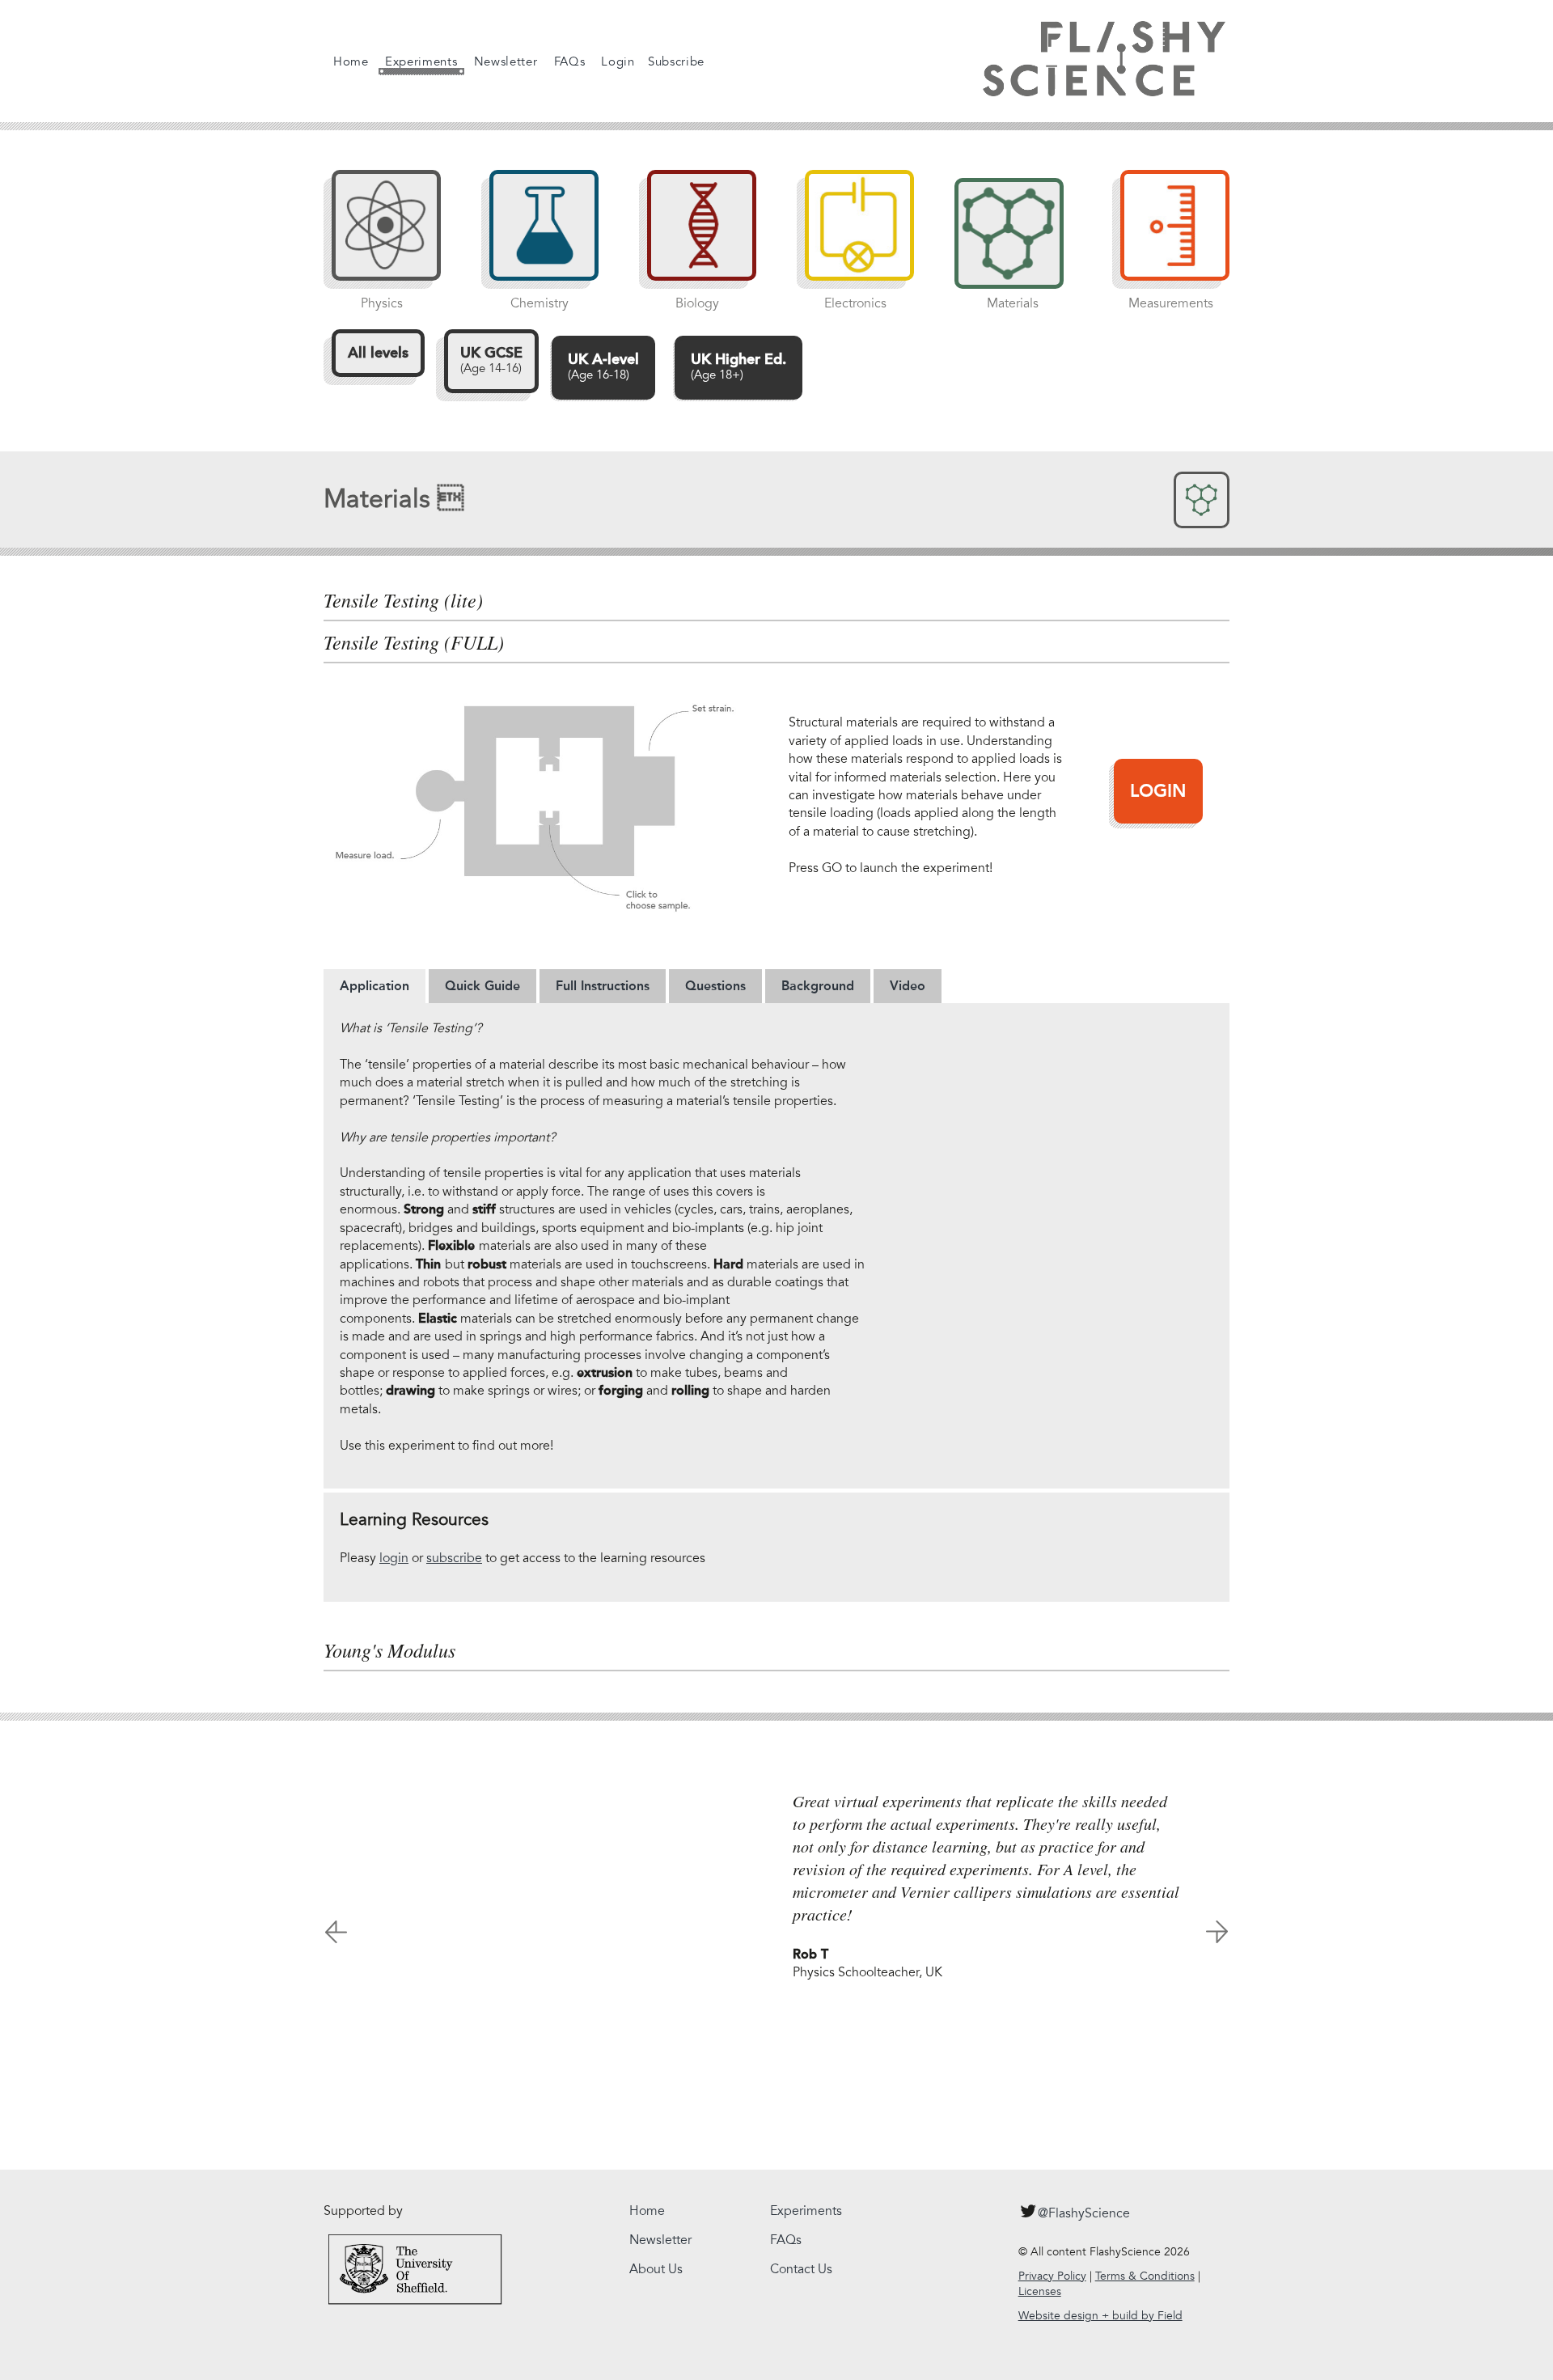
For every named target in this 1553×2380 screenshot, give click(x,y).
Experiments (421, 61)
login (394, 1558)
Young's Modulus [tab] (389, 1650)
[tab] (374, 986)
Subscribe (676, 61)
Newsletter (506, 61)
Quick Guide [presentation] (482, 986)
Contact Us (801, 2269)
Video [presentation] (908, 986)
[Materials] (1009, 233)
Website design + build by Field (1100, 2316)
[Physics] (378, 233)
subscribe (454, 1558)
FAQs (570, 61)
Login (618, 61)
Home (351, 61)
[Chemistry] (536, 233)
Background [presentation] (818, 986)
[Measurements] (1167, 233)
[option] (776, 1878)
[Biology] (694, 233)
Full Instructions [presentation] (603, 986)
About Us (656, 2269)
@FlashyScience (1084, 2213)
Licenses (1040, 2291)
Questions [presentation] (715, 986)
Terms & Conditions (1145, 2276)
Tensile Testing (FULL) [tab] (414, 642)
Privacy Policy (1052, 2276)
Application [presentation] (374, 986)
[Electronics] (851, 233)
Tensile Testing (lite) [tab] (403, 600)
